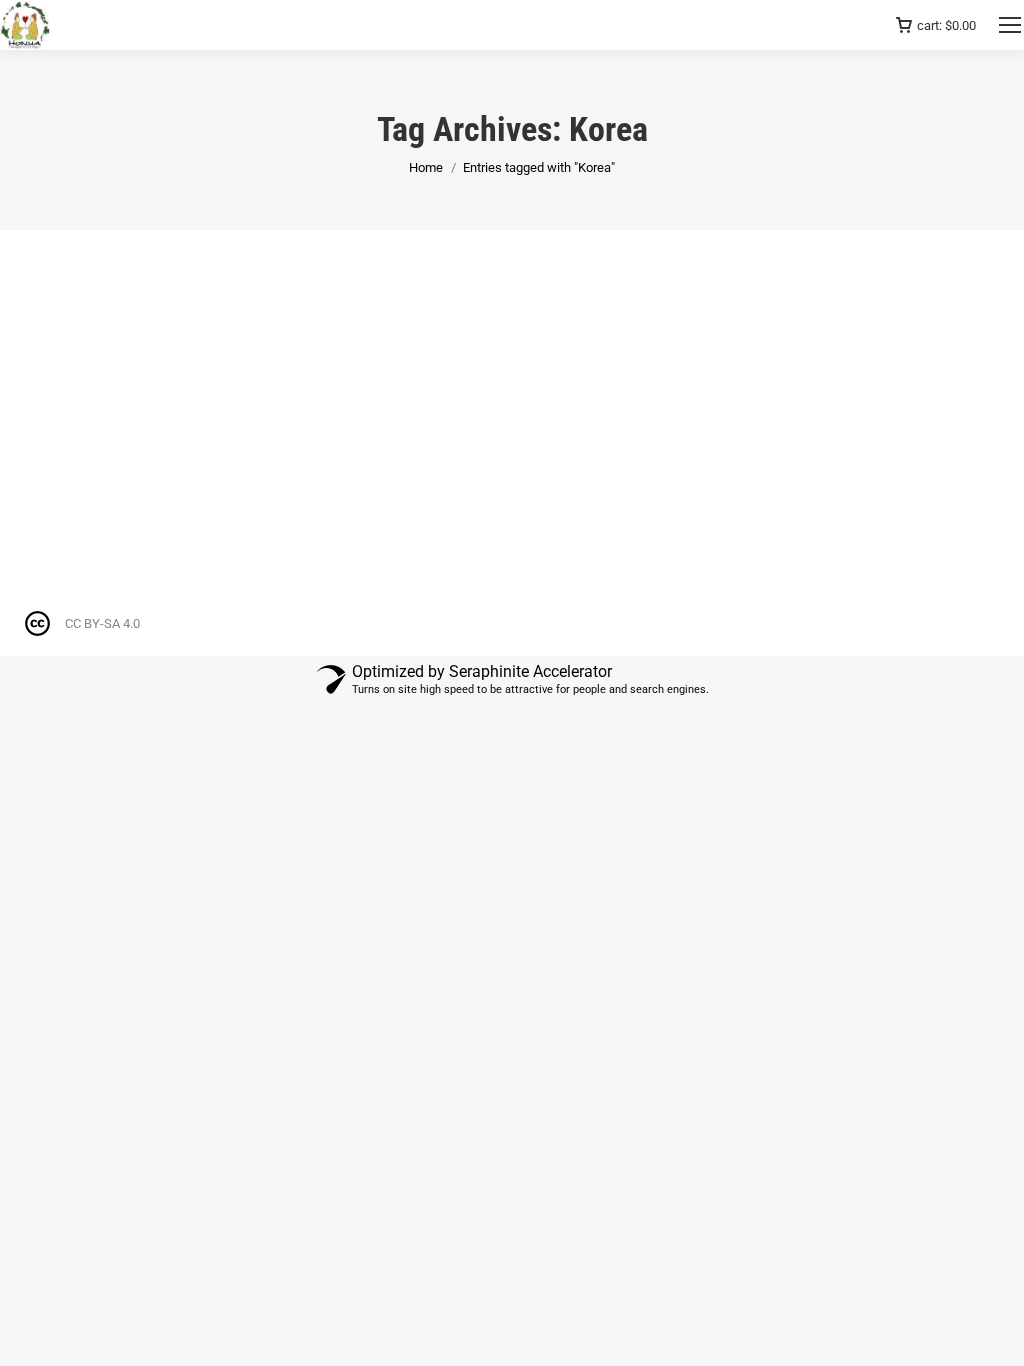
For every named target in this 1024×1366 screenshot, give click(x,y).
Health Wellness (81, 371)
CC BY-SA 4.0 (102, 623)
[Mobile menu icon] (1010, 25)
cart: (946, 25)
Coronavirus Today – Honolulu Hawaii (184, 335)
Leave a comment (343, 371)
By (159, 371)
